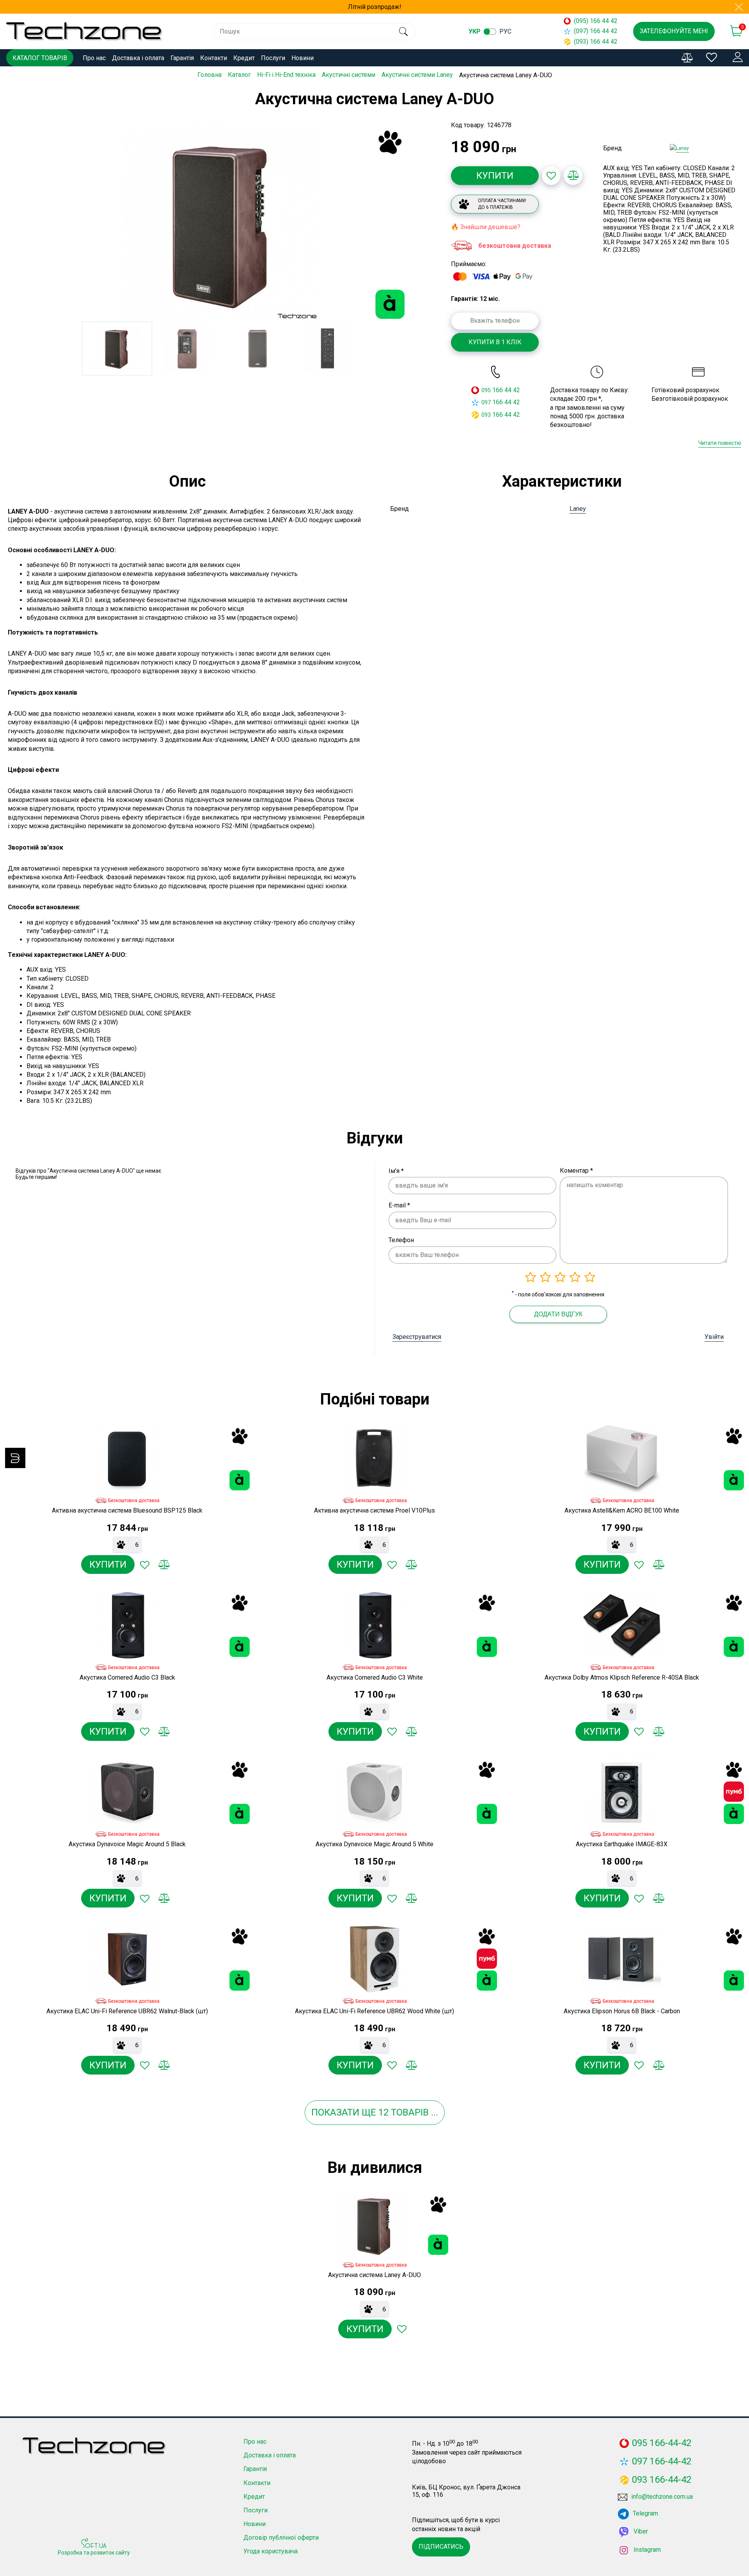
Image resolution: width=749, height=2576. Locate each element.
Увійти (714, 1337)
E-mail (399, 1205)
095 (486, 390)
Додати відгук (558, 1314)
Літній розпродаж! (375, 7)
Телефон (401, 1240)
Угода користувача (271, 2551)
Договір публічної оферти (281, 2538)
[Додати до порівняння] (573, 176)
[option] (222, 224)
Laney (578, 509)
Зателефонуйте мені (674, 31)
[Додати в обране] (551, 176)
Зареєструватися (417, 1337)
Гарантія (182, 58)
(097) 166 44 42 (596, 31)
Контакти (214, 58)
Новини (303, 58)
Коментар (576, 1171)
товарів (410, 2112)
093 (486, 415)
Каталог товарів (40, 58)
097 (486, 402)
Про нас (94, 58)
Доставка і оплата (138, 58)
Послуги (273, 58)
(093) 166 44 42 (596, 42)
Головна (209, 75)
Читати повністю (720, 443)
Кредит (244, 58)
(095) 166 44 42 (596, 21)
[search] (403, 32)
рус (505, 31)
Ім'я (396, 1171)
